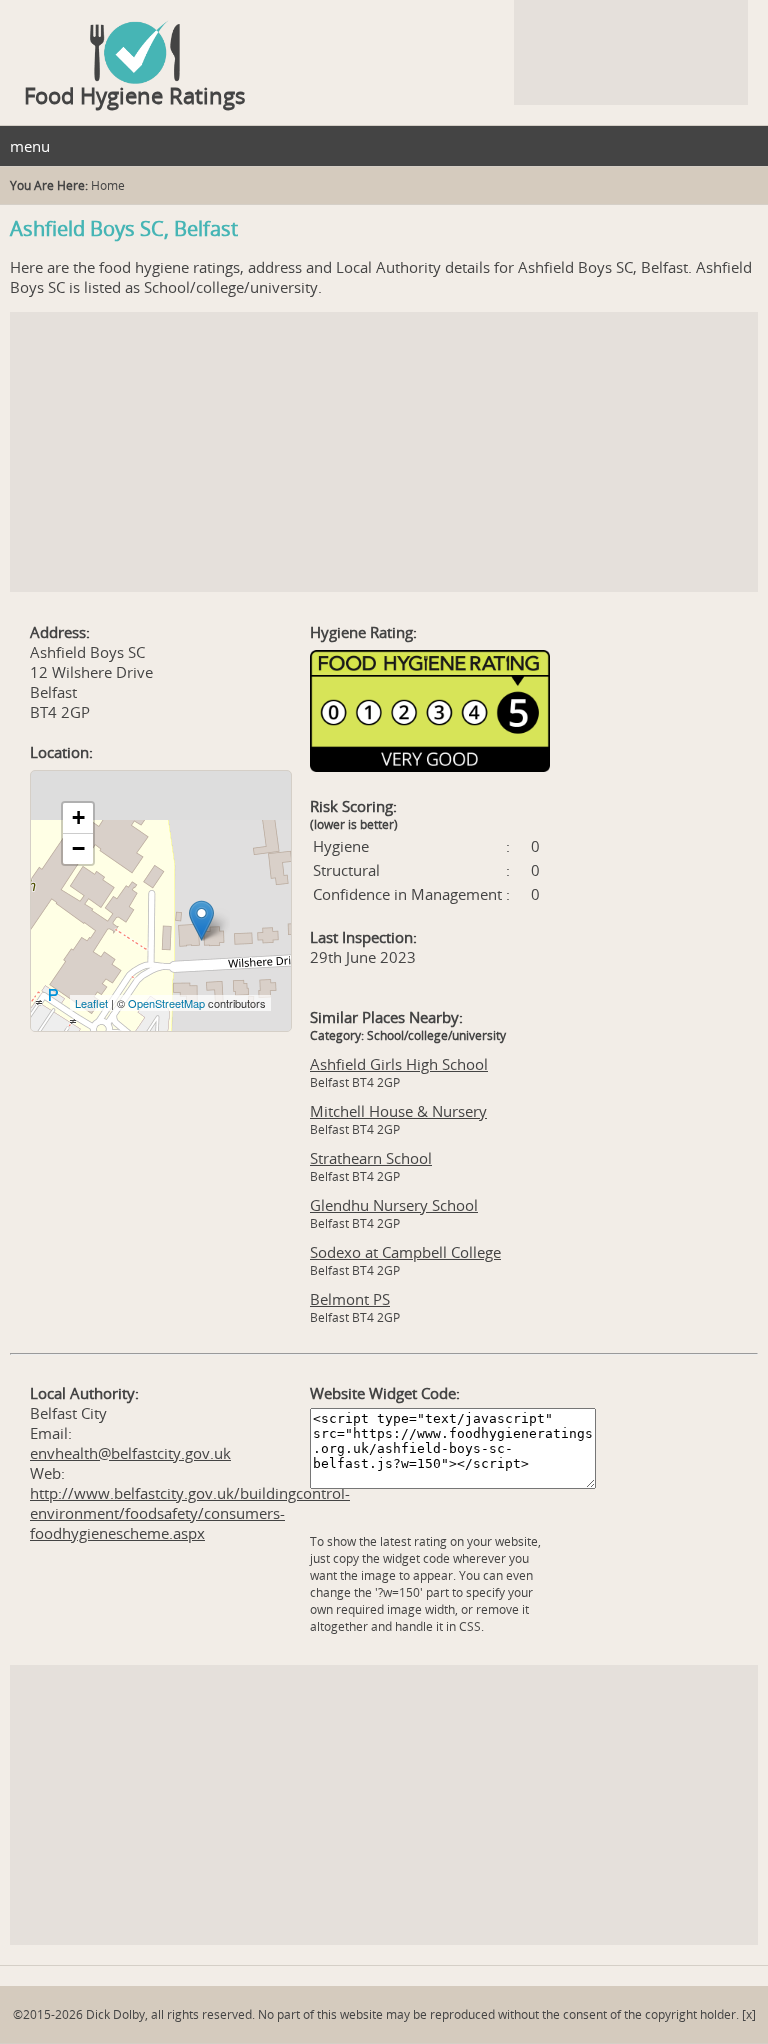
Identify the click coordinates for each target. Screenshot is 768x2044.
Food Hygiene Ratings (135, 95)
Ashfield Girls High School (399, 1064)
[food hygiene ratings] (384, 42)
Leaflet (91, 1003)
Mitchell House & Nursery (398, 1111)
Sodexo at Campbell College (405, 1252)
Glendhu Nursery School (394, 1205)
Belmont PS (350, 1299)
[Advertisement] (384, 452)
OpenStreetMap (166, 1003)
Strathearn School (371, 1158)
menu (30, 146)
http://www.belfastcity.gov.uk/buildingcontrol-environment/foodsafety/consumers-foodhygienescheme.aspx (190, 1513)
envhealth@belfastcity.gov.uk (130, 1453)
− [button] (78, 848)
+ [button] (78, 817)
